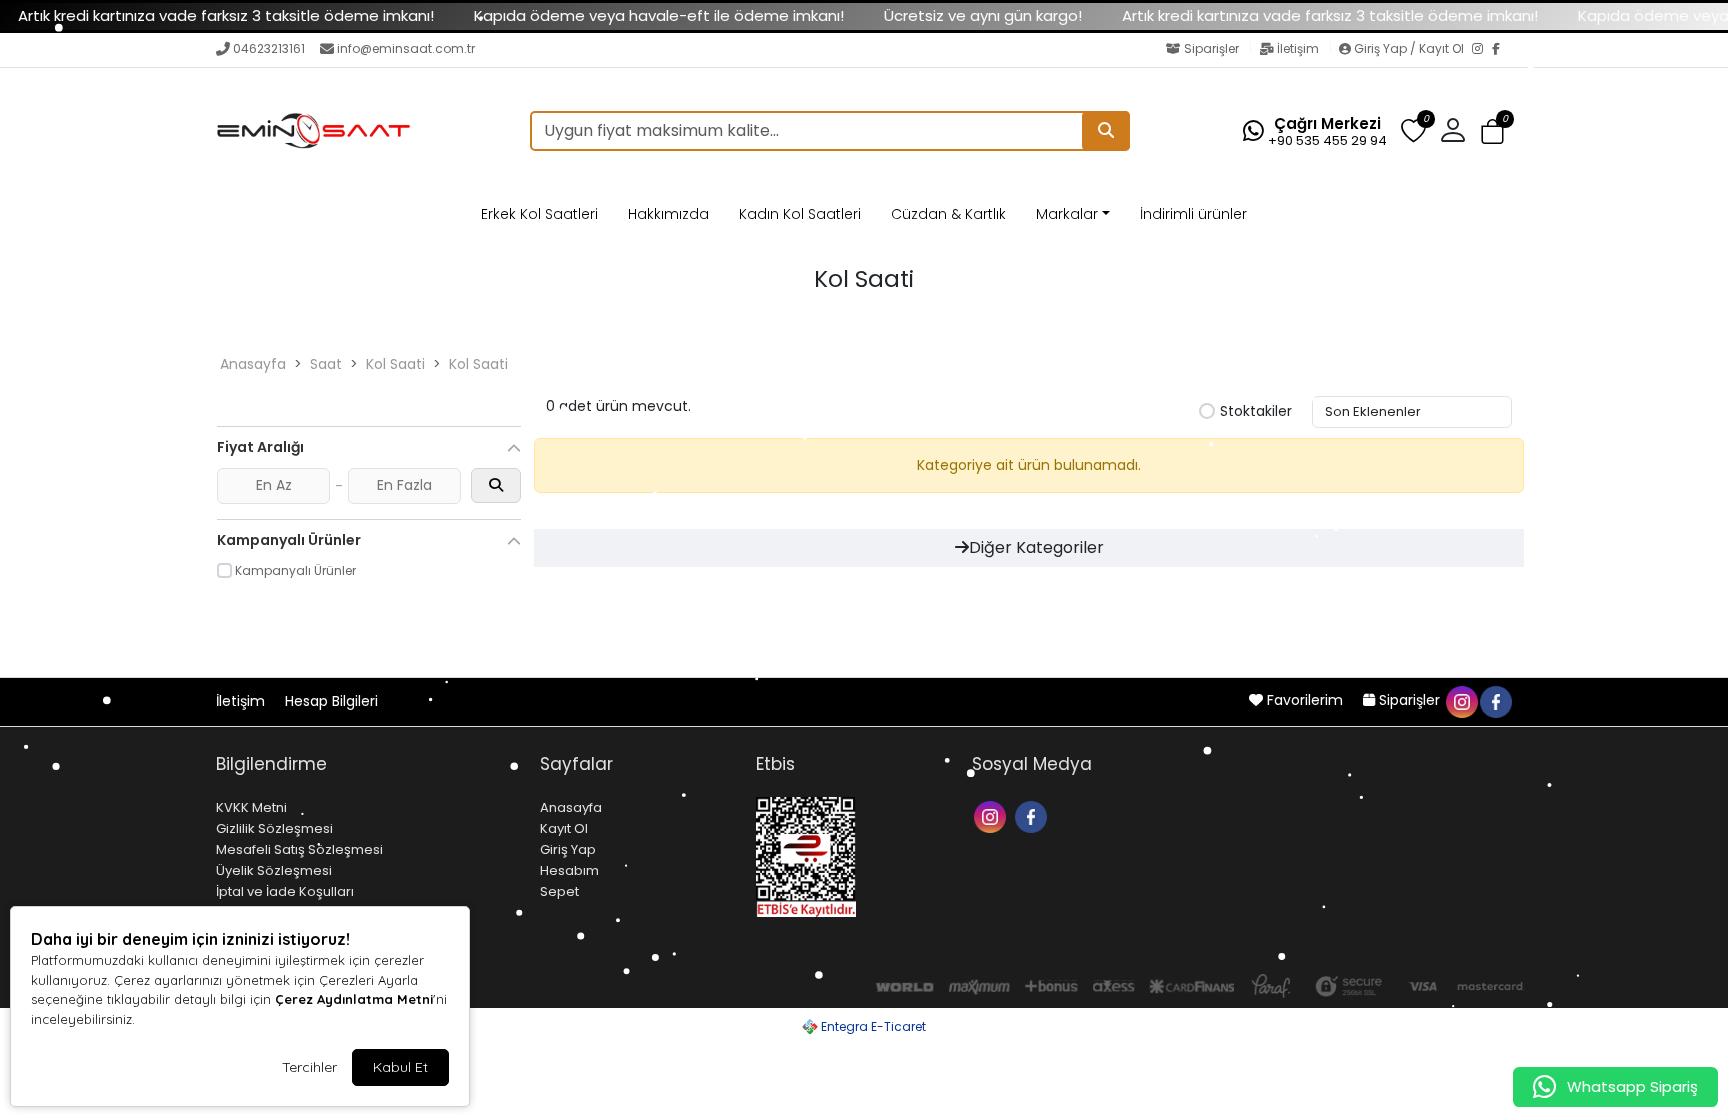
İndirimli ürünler (1193, 214)
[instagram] (1461, 700)
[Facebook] (1502, 50)
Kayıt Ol (564, 828)
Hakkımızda (668, 214)
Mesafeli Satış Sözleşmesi (299, 849)
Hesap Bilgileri (331, 701)
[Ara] (1106, 131)
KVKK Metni (251, 807)
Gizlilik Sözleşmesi (274, 828)
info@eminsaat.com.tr (406, 48)
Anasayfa (253, 364)
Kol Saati (395, 364)
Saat (326, 364)
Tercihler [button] (309, 1067)
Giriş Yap (568, 849)
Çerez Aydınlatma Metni (354, 999)
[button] (1492, 131)
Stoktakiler (1256, 412)
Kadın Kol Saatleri (800, 214)
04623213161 (269, 48)
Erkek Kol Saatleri (539, 214)
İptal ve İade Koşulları (285, 891)
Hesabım (569, 870)
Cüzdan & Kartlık (948, 214)
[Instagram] (1482, 50)
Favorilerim (1305, 700)
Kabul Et (400, 1067)
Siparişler (1211, 48)
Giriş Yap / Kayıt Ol (1409, 48)
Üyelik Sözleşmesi (274, 870)
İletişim (1298, 48)
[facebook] (1495, 700)
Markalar (1067, 214)
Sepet (559, 891)
